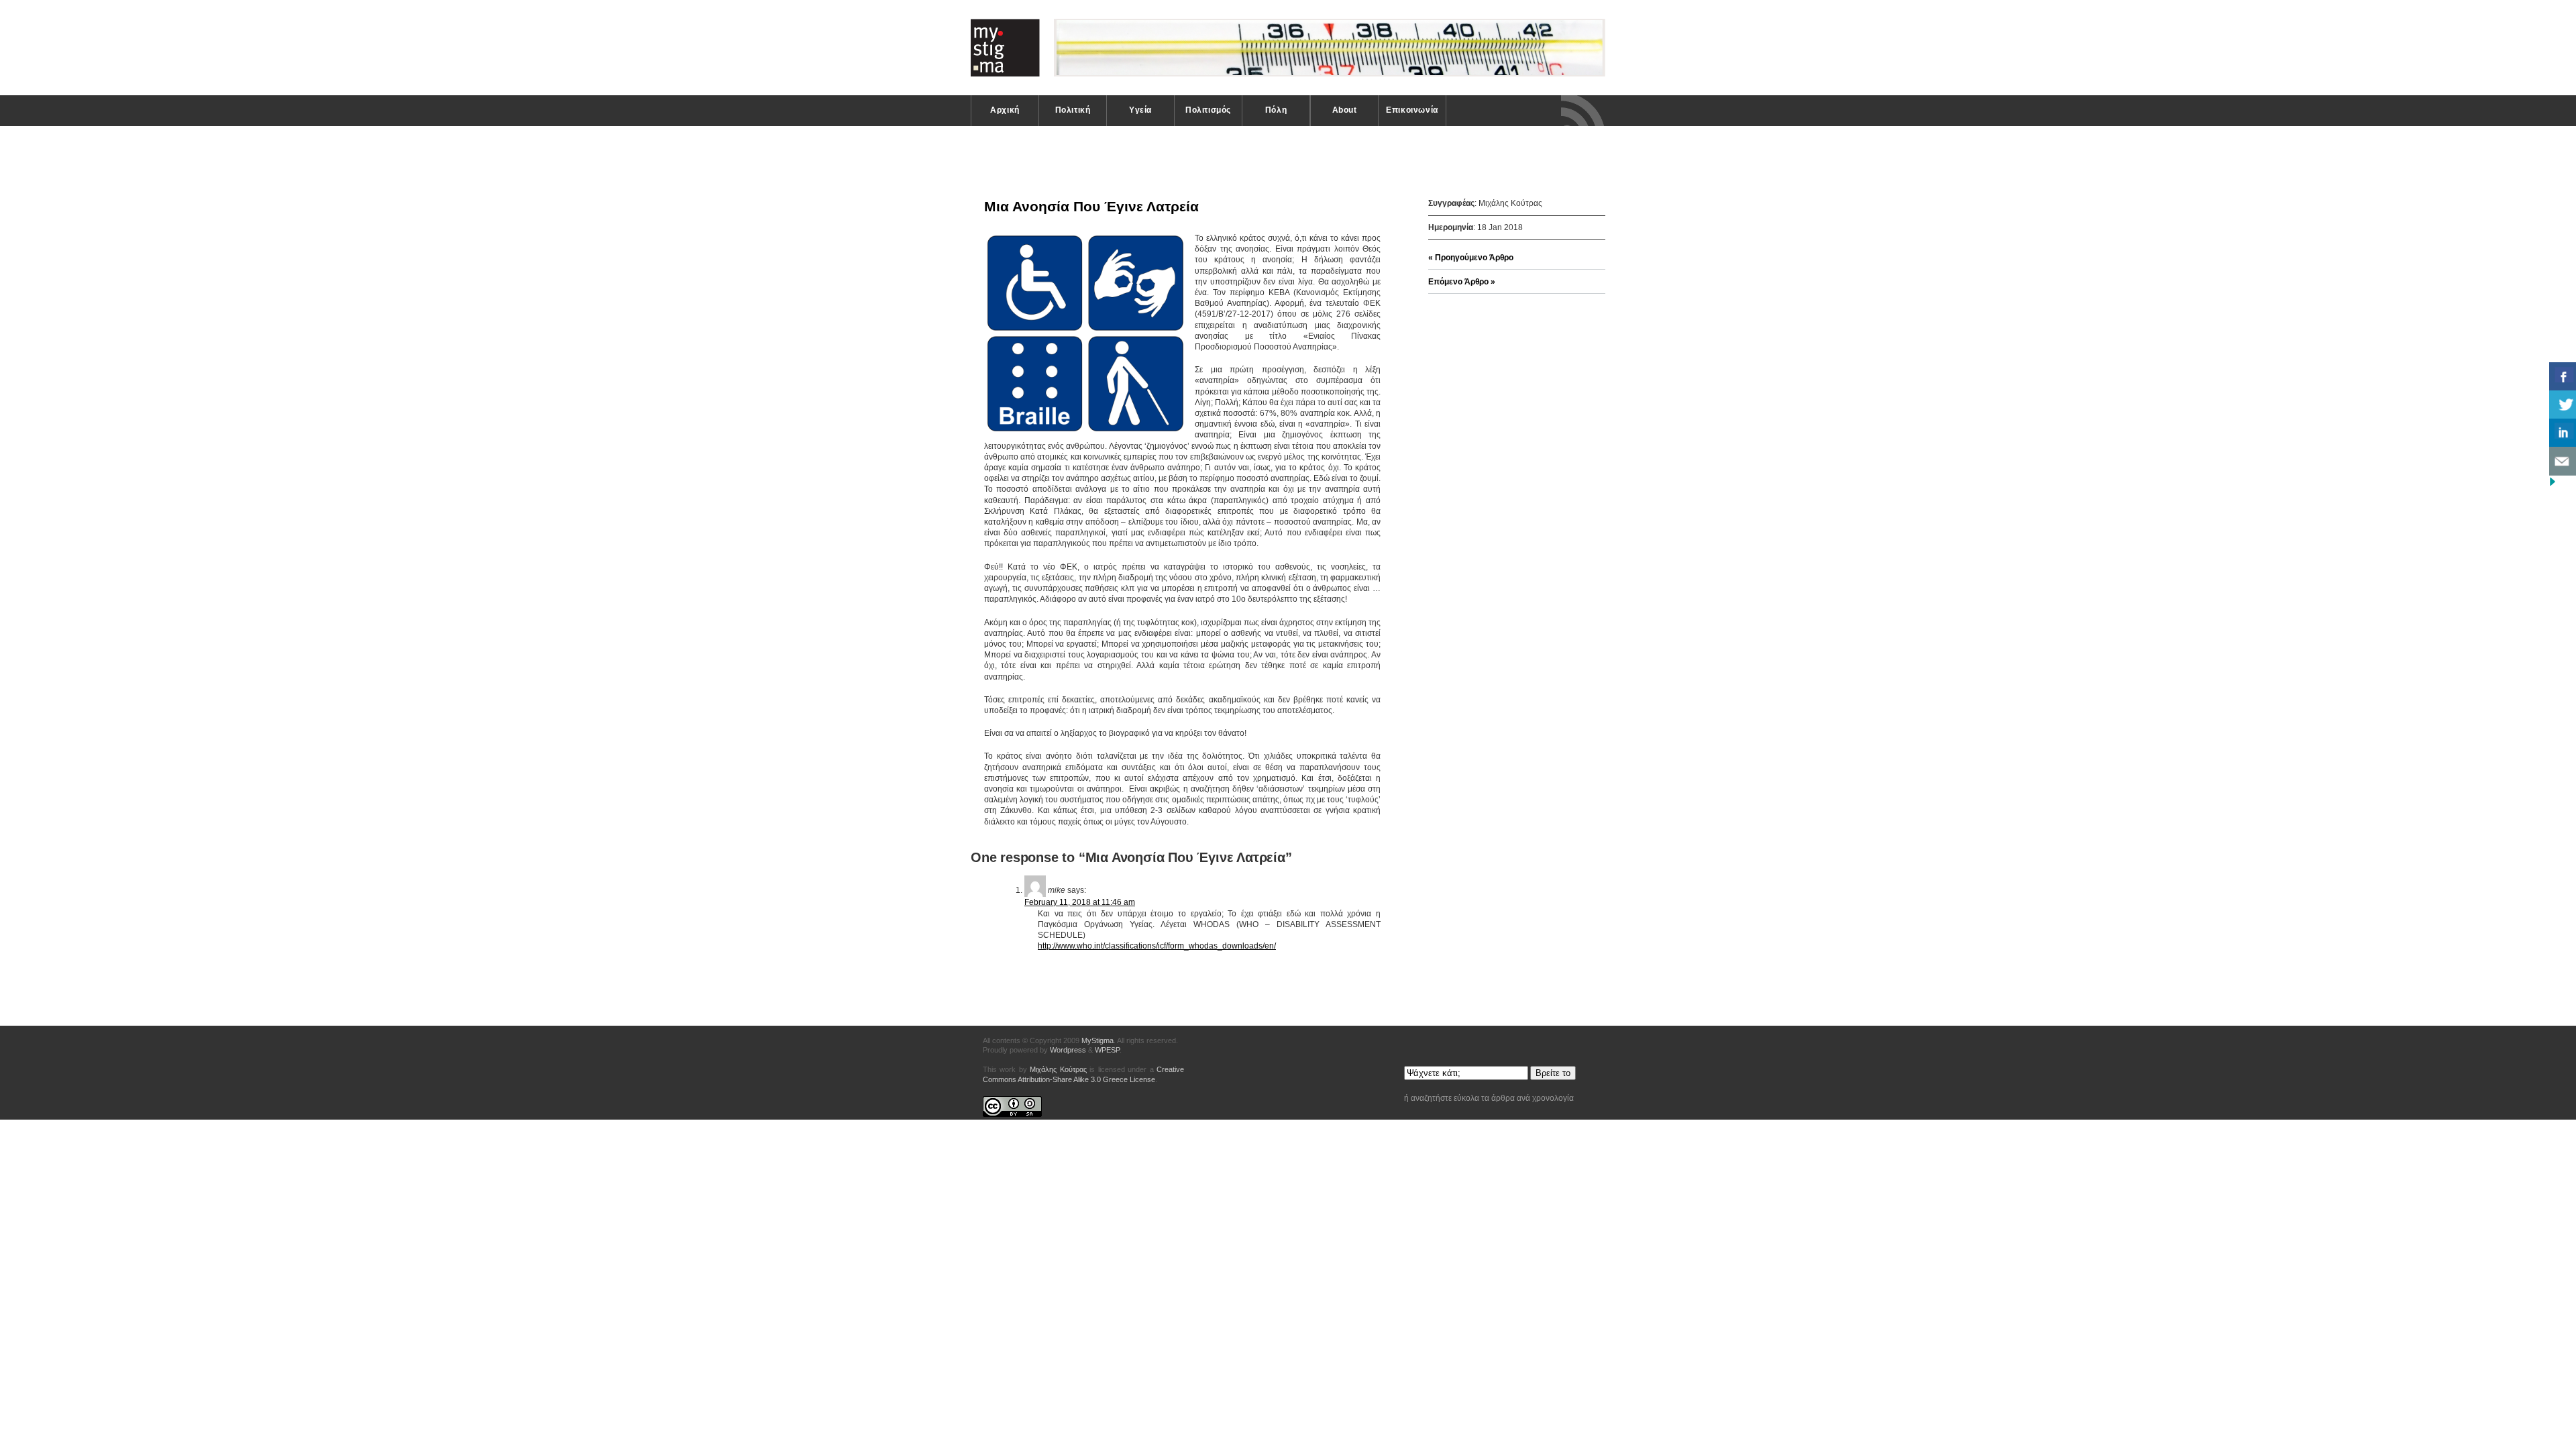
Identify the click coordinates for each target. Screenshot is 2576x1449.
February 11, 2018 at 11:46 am (1080, 902)
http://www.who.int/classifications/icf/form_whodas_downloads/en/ (1157, 946)
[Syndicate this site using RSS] (1583, 111)
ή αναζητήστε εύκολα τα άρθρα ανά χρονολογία (1489, 1098)
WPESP (1107, 1050)
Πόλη (1276, 110)
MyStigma (1289, 48)
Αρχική (1005, 110)
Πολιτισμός (1208, 110)
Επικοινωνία (1412, 110)
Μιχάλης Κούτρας (1058, 1069)
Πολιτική (1073, 110)
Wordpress (1068, 1050)
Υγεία (1140, 110)
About (1345, 110)
